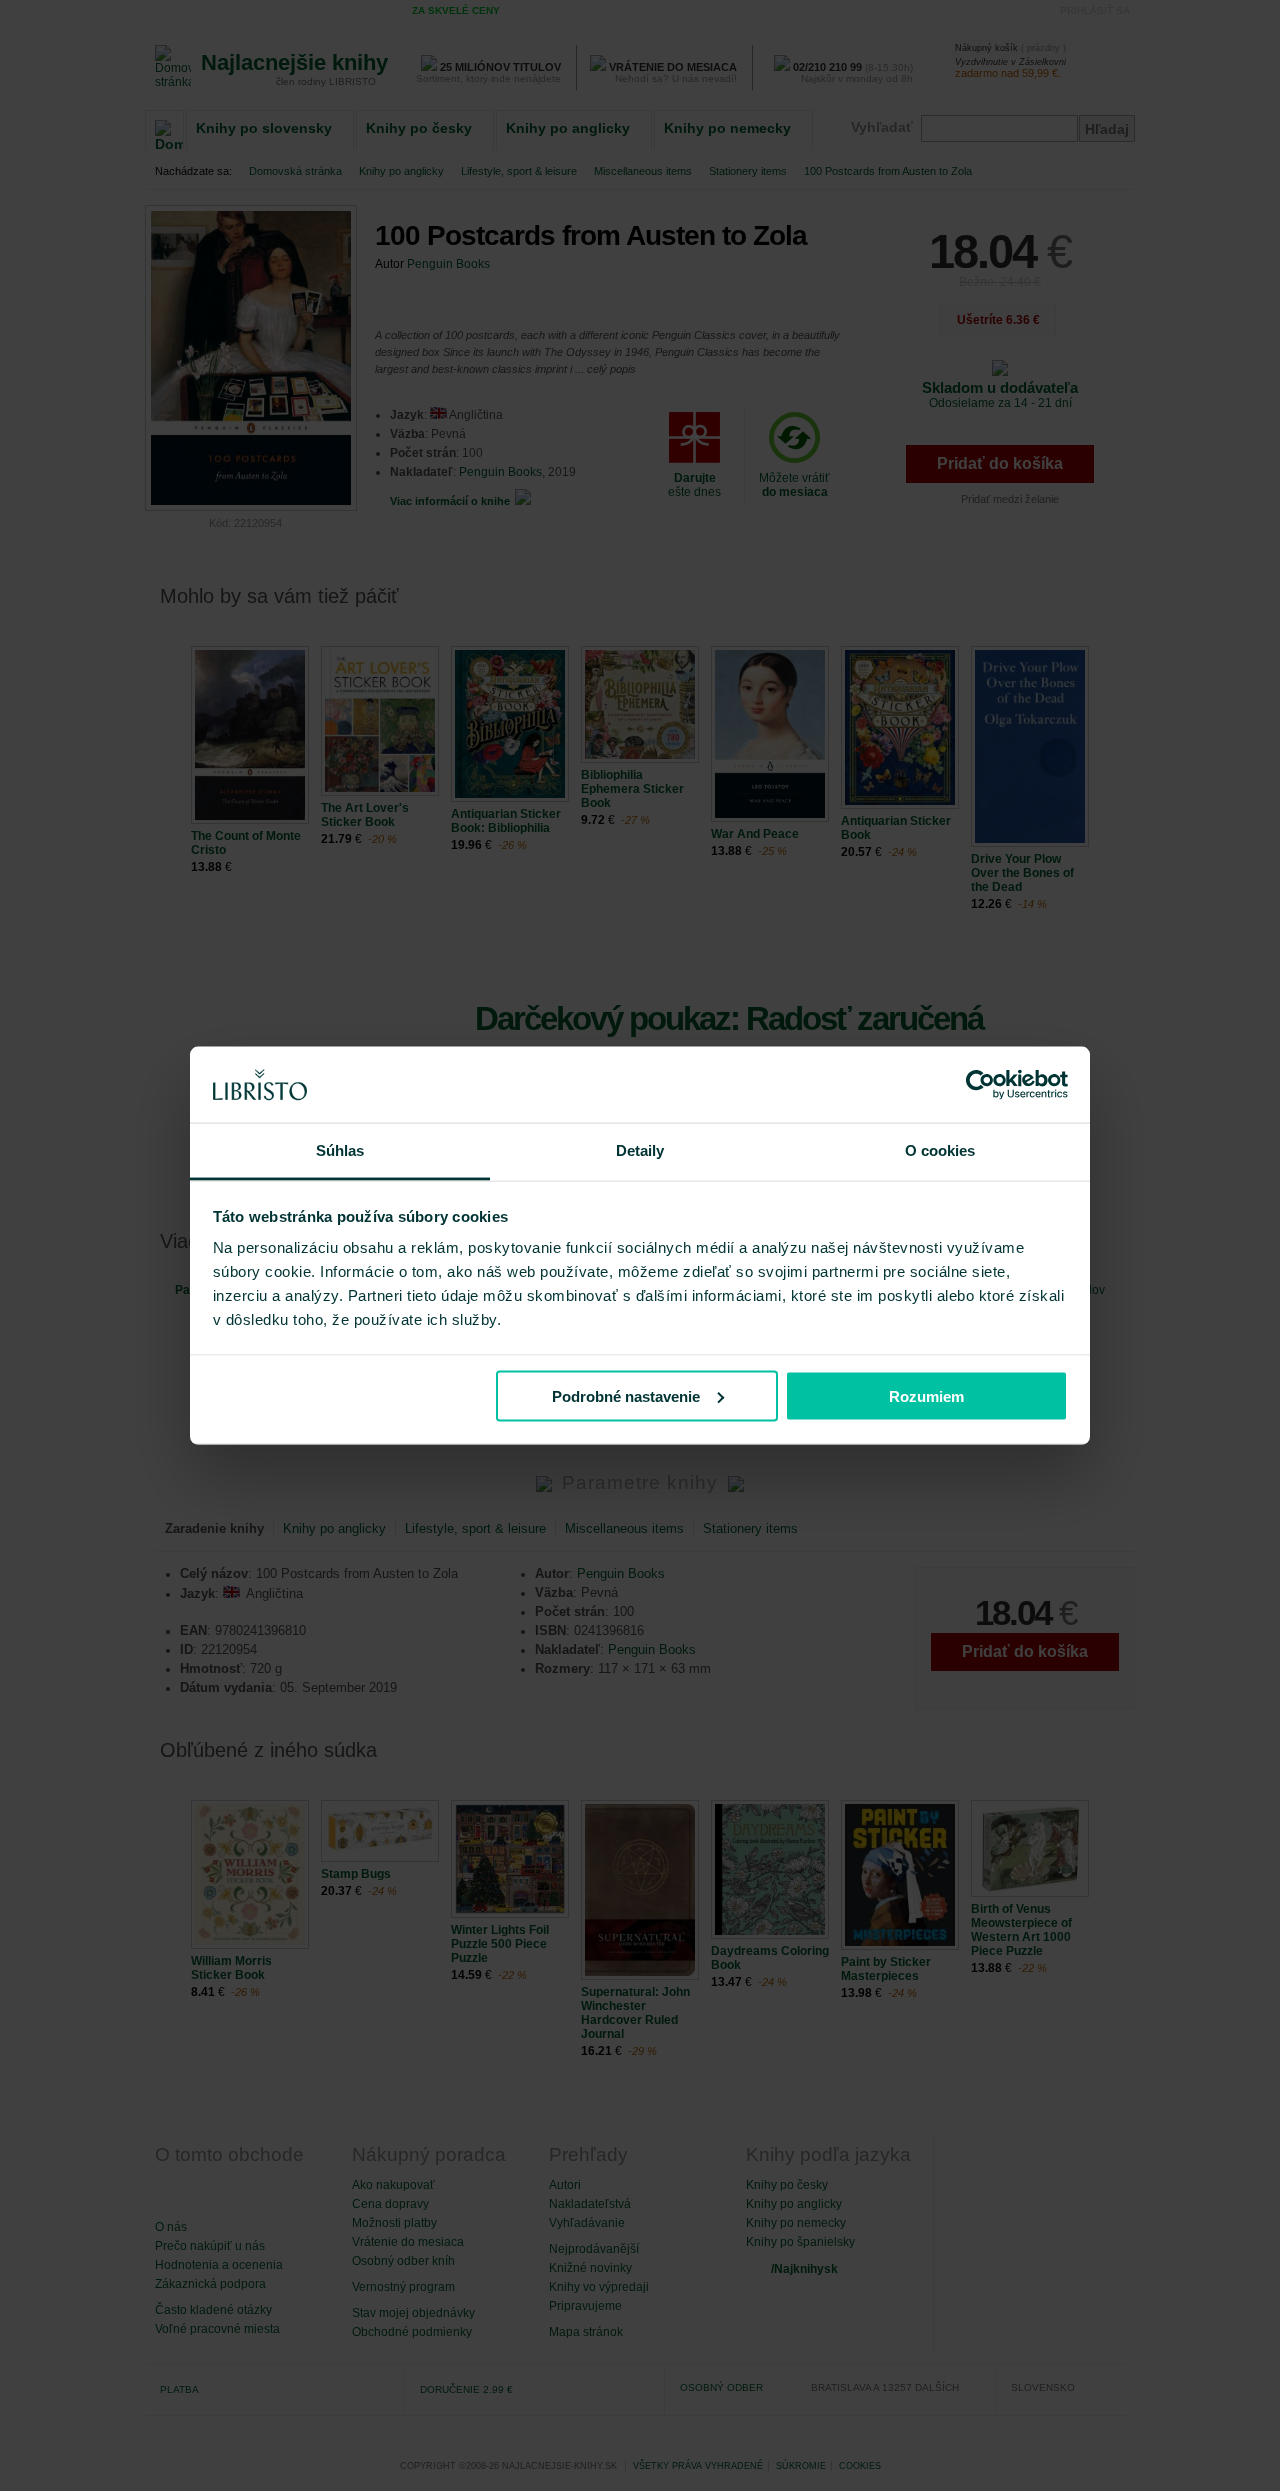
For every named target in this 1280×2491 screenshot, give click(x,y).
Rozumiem (926, 1395)
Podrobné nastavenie (626, 1395)
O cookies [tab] (940, 1150)
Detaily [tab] (640, 1150)
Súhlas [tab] (340, 1150)
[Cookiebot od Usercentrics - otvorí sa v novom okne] (980, 1085)
